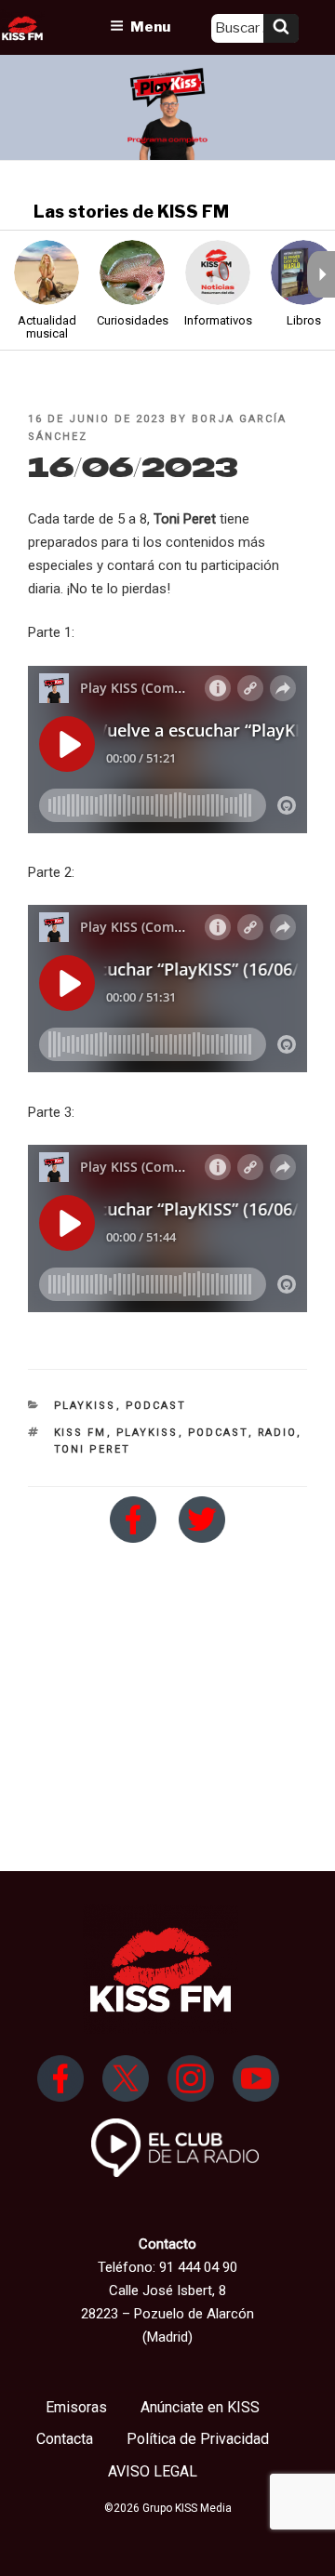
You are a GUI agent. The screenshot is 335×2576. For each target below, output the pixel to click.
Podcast (156, 1406)
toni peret (93, 1449)
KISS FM (80, 1433)
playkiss (147, 1433)
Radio (277, 1433)
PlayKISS (85, 1406)
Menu (150, 27)
